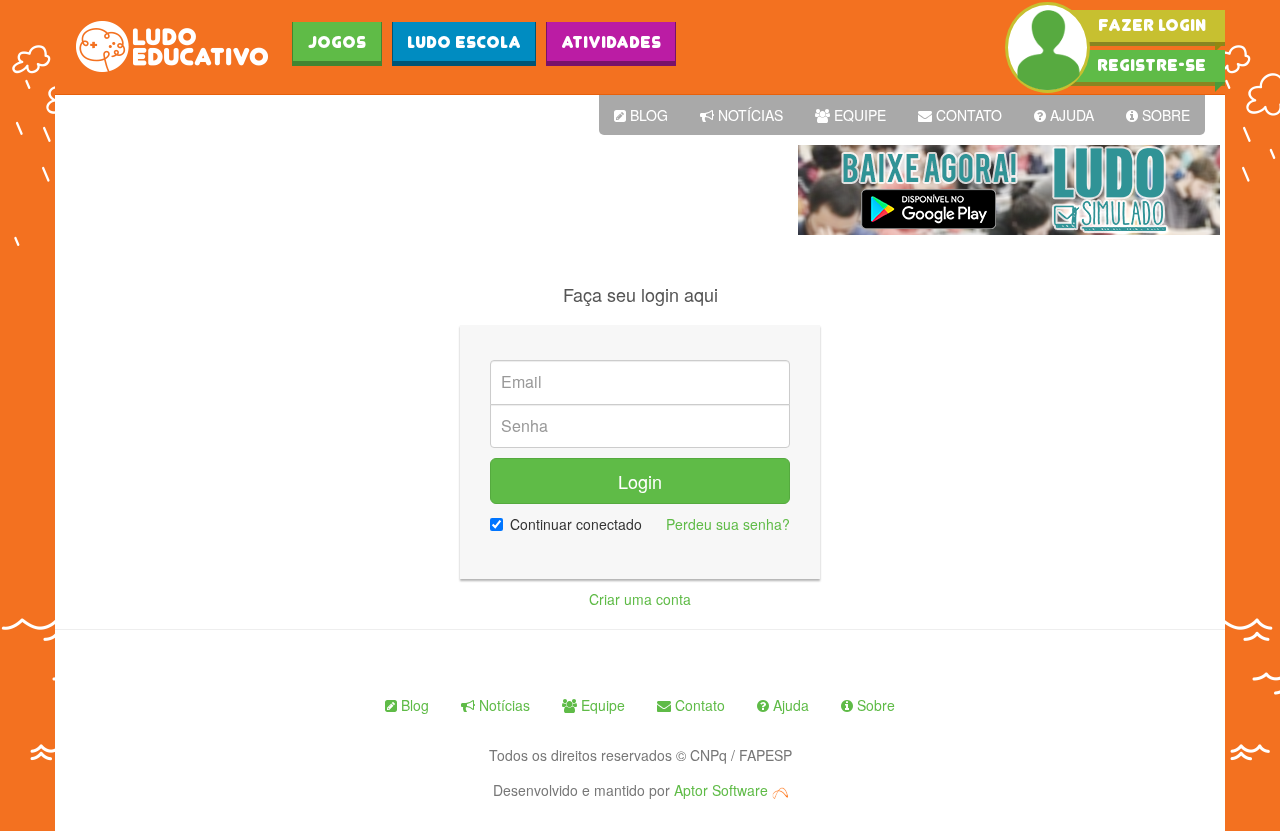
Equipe (858, 115)
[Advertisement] (424, 190)
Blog (647, 115)
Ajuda (1070, 115)
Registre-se (1151, 65)
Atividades (611, 42)
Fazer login (1152, 25)
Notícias (748, 115)
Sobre (1164, 115)
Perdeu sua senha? (728, 524)
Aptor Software (723, 790)
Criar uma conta (640, 599)
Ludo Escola (464, 42)
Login (640, 481)
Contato (967, 115)
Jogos (337, 42)
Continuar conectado (576, 524)
